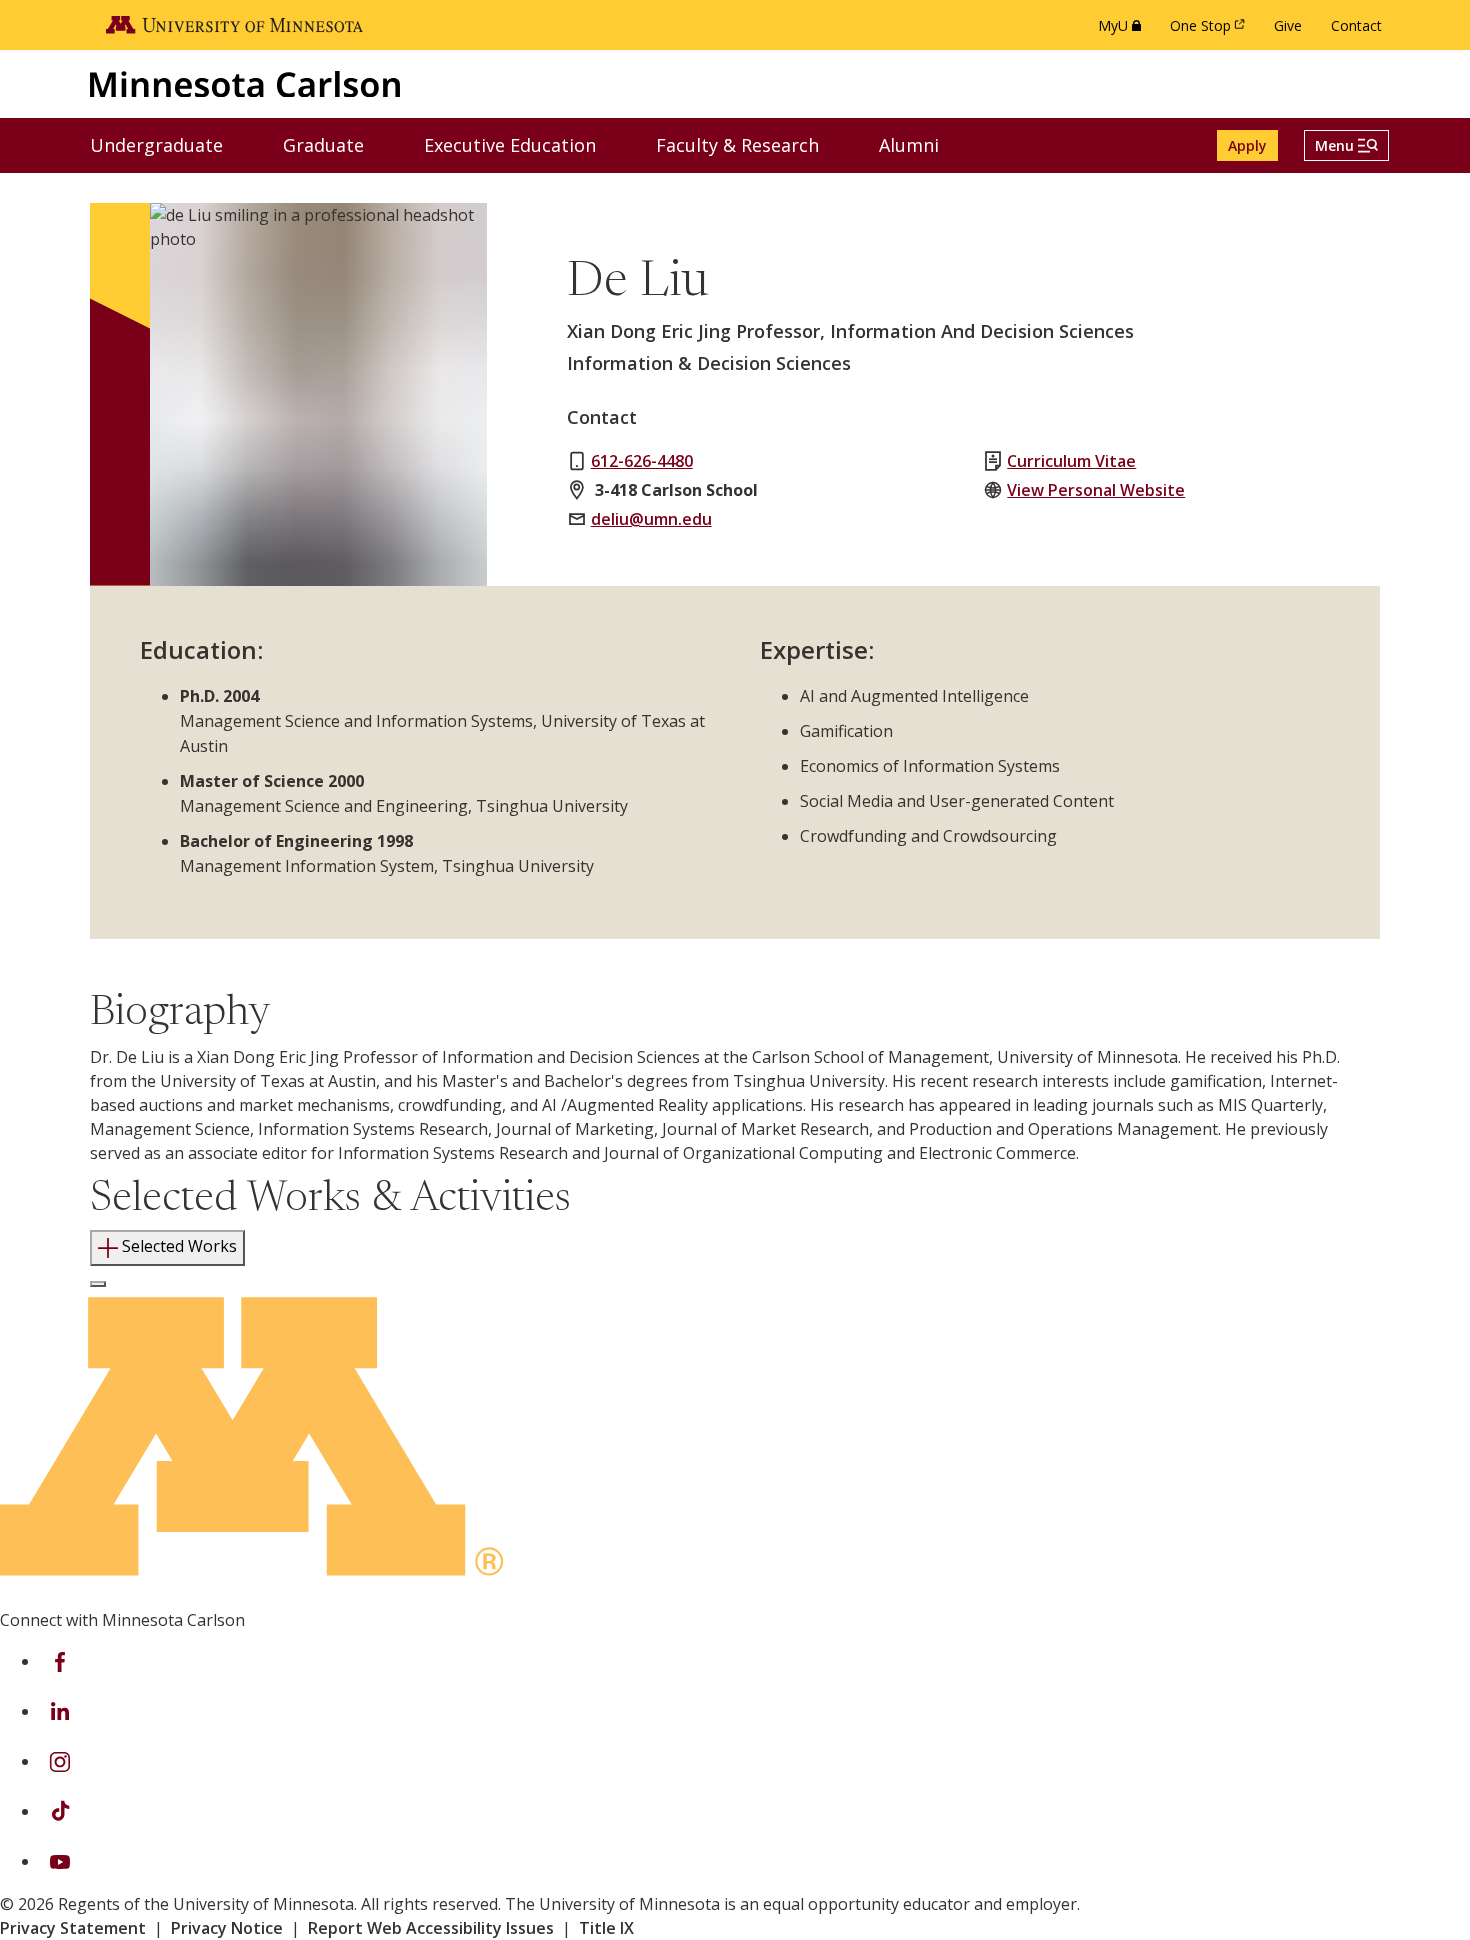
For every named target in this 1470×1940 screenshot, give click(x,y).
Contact (1356, 25)
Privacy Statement (73, 1928)
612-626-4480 (642, 461)
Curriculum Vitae (1071, 461)
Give (1288, 25)
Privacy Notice (227, 1928)
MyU (1123, 30)
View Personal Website (1096, 490)
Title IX (606, 1928)
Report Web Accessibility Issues (431, 1928)
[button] (1346, 145)
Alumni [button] (921, 144)
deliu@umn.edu (651, 519)
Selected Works (179, 1246)
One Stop (1211, 30)
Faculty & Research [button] (750, 144)
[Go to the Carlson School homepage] (245, 83)
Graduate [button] (336, 144)
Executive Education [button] (522, 144)
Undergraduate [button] (169, 144)
